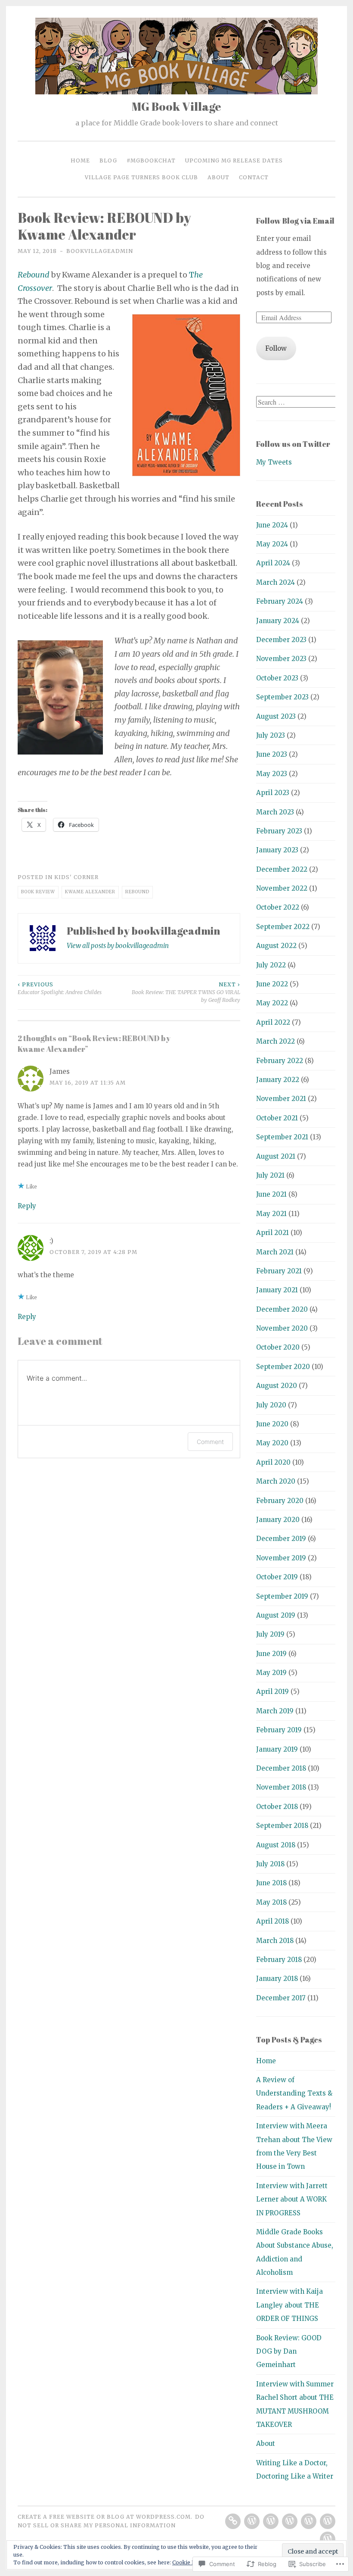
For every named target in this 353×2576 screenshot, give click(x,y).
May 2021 (271, 1214)
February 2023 (279, 831)
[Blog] (252, 2521)
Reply (27, 1206)
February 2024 (280, 601)
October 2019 (277, 1577)
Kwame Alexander (90, 892)
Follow (276, 348)
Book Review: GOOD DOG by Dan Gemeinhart (289, 2351)
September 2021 (282, 1137)
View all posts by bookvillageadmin (118, 946)
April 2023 (273, 793)
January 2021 (277, 1290)
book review (38, 892)
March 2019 (275, 1711)
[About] (328, 2521)
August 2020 (277, 1386)
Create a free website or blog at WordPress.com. (105, 2517)
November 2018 (281, 1787)
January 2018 (277, 1979)
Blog (108, 161)
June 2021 (271, 1194)
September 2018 (282, 1826)
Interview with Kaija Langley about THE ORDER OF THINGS (290, 2305)
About (218, 177)
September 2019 (282, 1596)
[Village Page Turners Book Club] (309, 2521)
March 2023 (275, 812)
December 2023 (281, 640)
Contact (254, 177)
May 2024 (272, 544)
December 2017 (281, 1998)
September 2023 (282, 697)
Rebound (137, 892)
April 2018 (272, 1921)
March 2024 (276, 582)
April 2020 (273, 1462)
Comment (210, 1442)
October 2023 (277, 678)
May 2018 (271, 1902)
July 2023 (271, 735)
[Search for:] (297, 402)
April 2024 (273, 563)
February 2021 (279, 1271)
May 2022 (272, 1003)
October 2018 (277, 1807)
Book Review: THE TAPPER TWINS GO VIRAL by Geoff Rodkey (186, 992)
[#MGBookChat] (271, 2521)
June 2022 (272, 984)
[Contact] (328, 2539)
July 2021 (270, 1175)
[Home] (233, 2521)
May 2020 (272, 1443)
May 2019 (271, 1673)
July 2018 (270, 1864)
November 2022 (282, 888)
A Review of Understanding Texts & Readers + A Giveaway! (294, 2093)
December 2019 (281, 1539)
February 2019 (279, 1730)
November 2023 (281, 659)
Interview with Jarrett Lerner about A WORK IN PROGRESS (292, 2199)
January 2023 (277, 850)
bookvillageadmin (100, 251)
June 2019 (271, 1654)
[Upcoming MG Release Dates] (290, 2521)
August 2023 (276, 716)
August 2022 (276, 946)
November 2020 (282, 1328)
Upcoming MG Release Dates (234, 161)
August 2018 (276, 1845)
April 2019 (272, 1692)
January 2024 (278, 621)
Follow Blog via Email (295, 221)
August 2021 (276, 1156)
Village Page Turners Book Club (141, 177)
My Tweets (274, 462)
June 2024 (272, 525)
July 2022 (271, 965)
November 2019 (281, 1558)
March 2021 (275, 1252)
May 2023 (272, 774)
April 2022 (273, 1022)
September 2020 (283, 1367)
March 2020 (276, 1481)
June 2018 (271, 1883)
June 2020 (272, 1424)
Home (80, 161)
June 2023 (272, 754)
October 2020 (278, 1347)
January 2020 (278, 1520)
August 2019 (276, 1615)
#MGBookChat (151, 161)
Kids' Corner (76, 877)
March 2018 (275, 1941)
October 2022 (278, 907)
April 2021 (272, 1233)
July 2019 (270, 1634)
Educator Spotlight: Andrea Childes (60, 988)
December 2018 (281, 1768)
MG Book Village (176, 106)
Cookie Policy (190, 2562)
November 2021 (281, 1099)
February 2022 (280, 1061)
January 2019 (277, 1749)
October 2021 (277, 1118)
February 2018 (279, 1960)
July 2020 (271, 1405)
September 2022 (283, 927)
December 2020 (282, 1309)
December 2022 (282, 869)
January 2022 (278, 1080)
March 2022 (276, 1041)
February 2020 (280, 1501)
